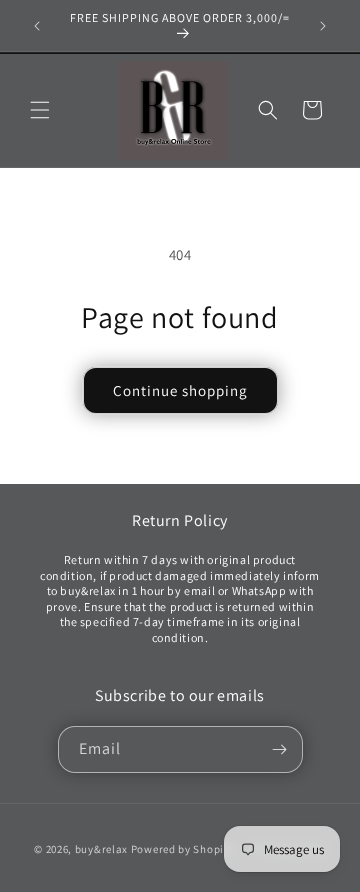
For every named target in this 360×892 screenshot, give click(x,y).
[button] (40, 110)
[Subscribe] (280, 749)
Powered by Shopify (182, 849)
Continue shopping (180, 390)
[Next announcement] (323, 26)
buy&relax (103, 849)
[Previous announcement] (37, 26)
